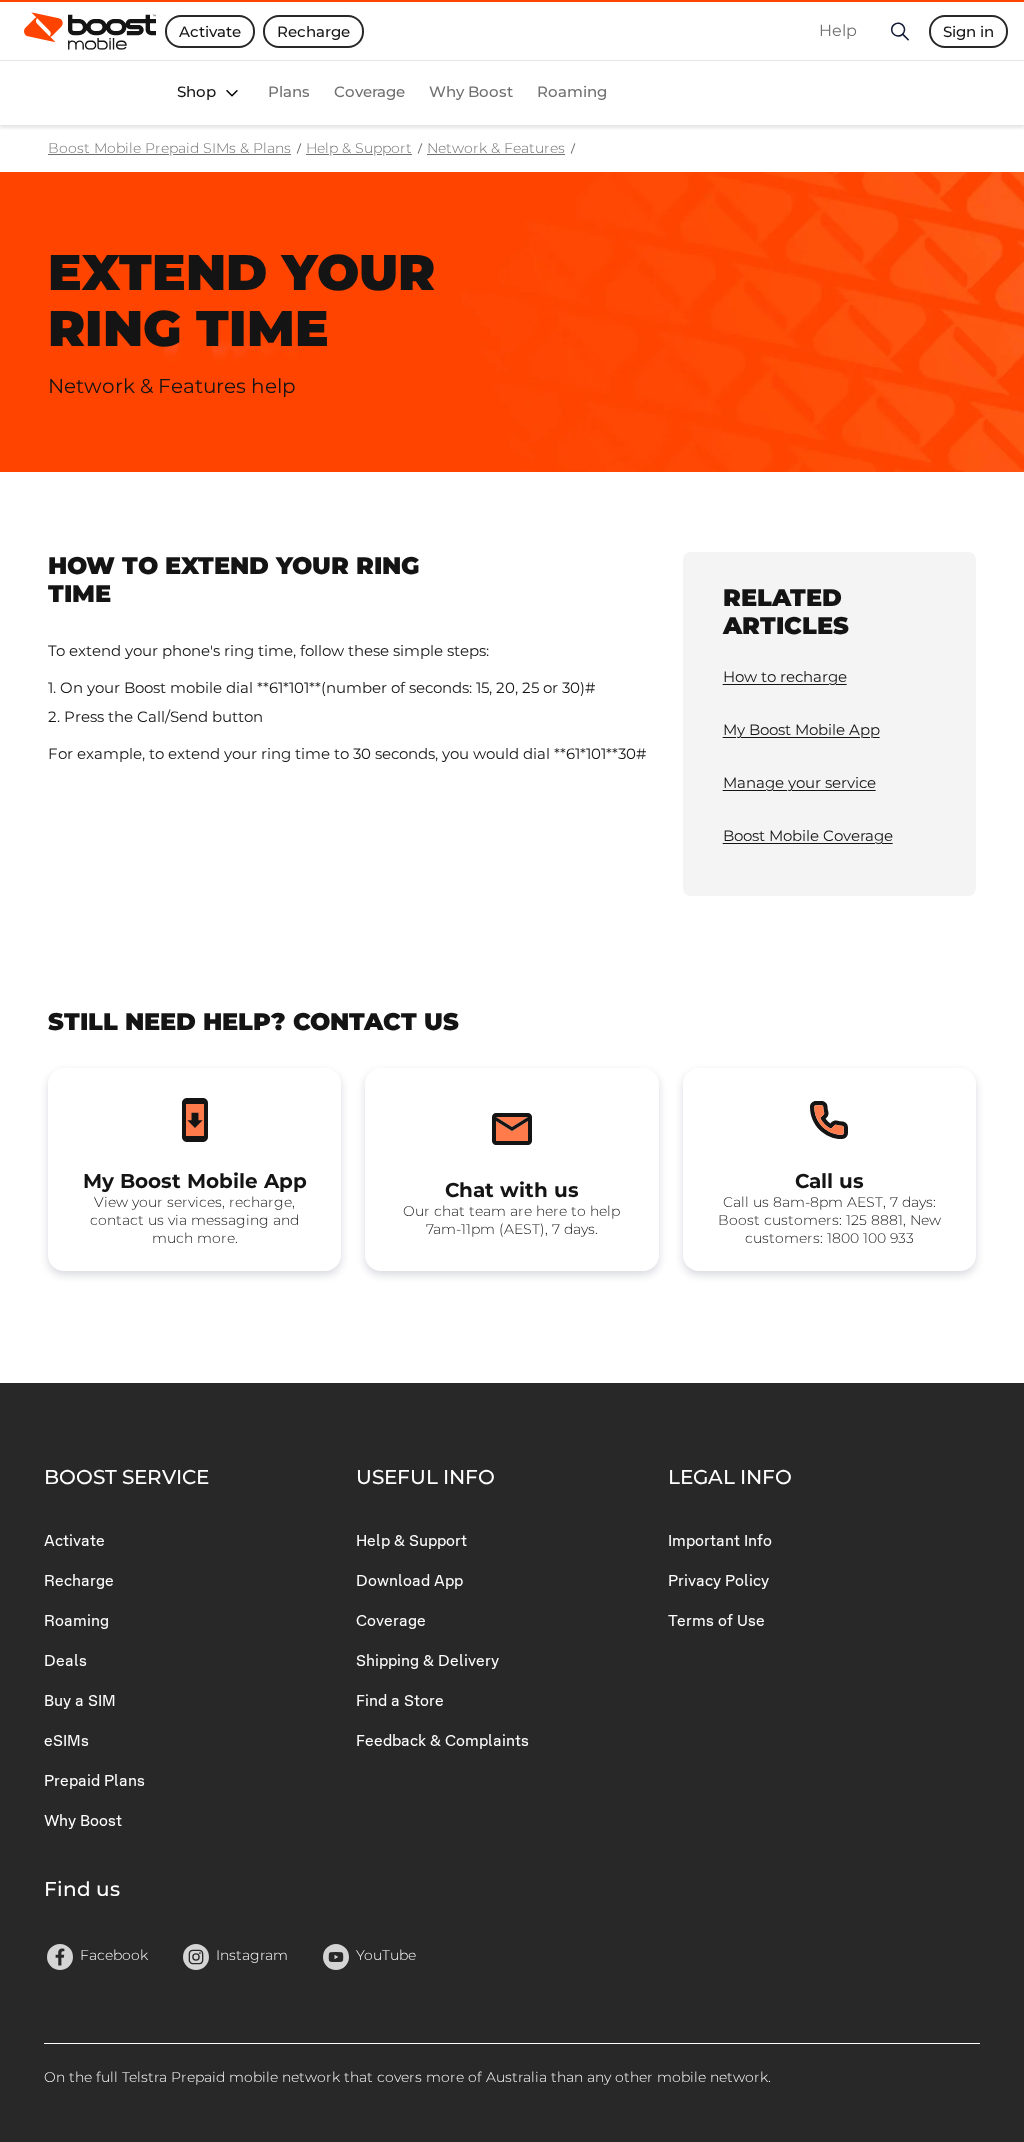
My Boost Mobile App (801, 729)
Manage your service (799, 782)
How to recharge (785, 676)
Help (838, 30)
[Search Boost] (899, 31)
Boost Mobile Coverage (808, 835)
